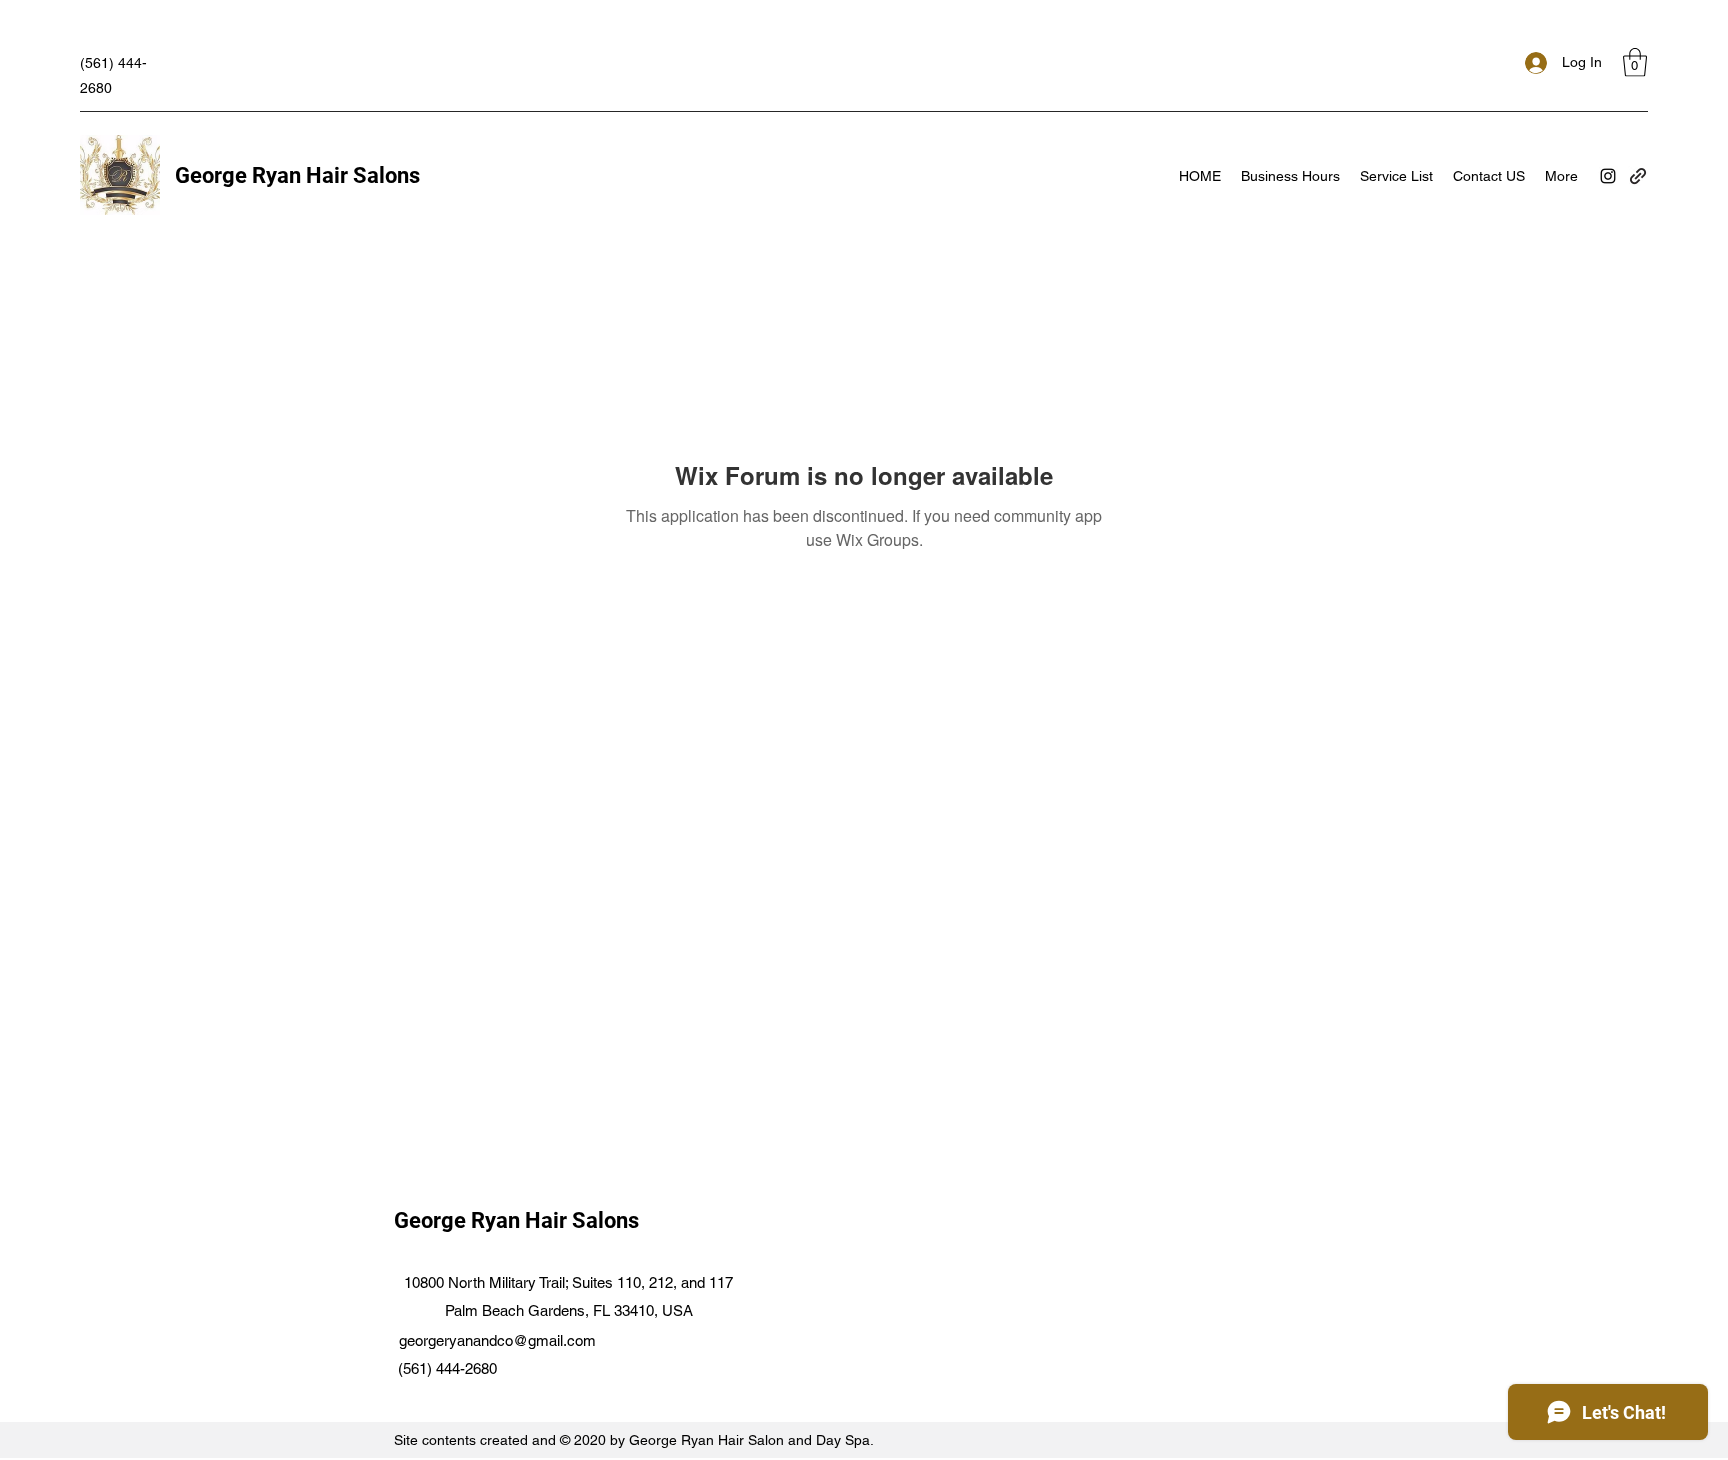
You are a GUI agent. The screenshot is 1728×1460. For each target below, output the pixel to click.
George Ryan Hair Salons (297, 175)
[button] (1635, 62)
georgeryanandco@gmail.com (497, 1340)
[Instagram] (1608, 176)
